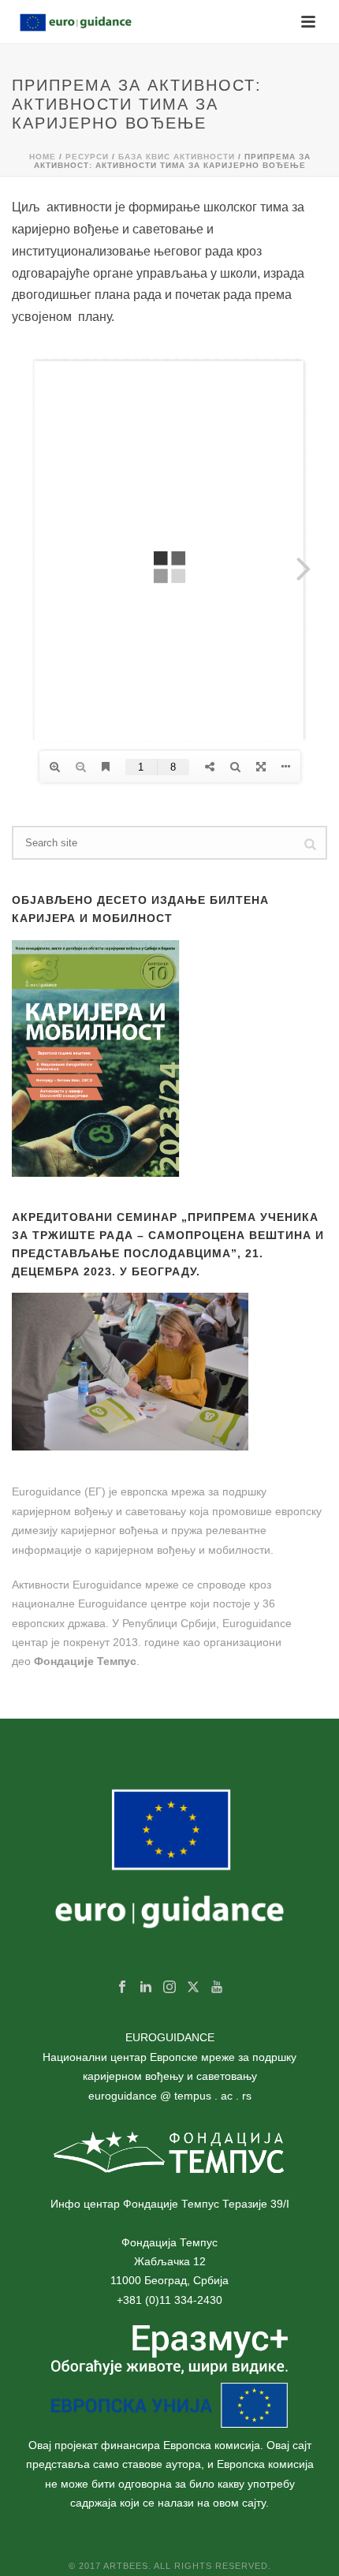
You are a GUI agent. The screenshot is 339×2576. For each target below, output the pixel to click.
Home (43, 157)
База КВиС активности (177, 157)
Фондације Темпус (85, 1661)
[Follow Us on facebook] (122, 1988)
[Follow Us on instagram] (169, 1988)
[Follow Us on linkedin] (146, 1988)
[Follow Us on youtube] (217, 1988)
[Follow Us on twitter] (193, 1988)
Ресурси (87, 157)
